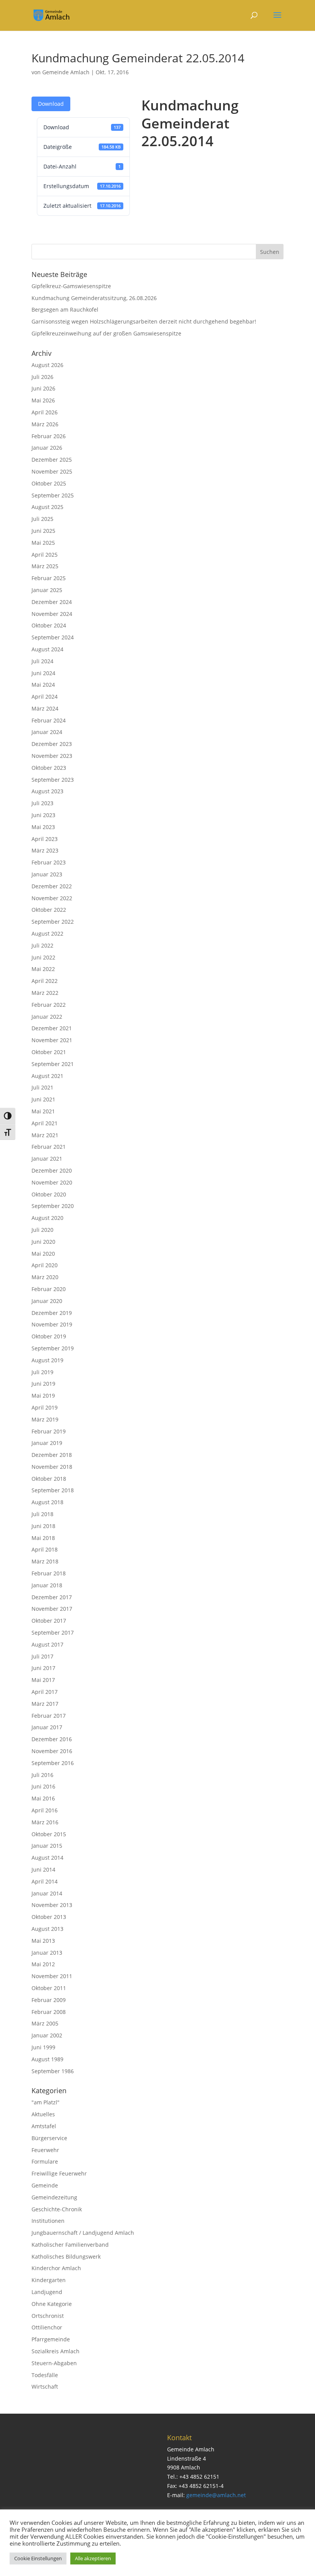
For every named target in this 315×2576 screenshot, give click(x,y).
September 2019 (53, 1348)
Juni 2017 (43, 1668)
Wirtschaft (45, 2387)
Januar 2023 (47, 874)
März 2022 (45, 993)
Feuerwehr (45, 2150)
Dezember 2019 (52, 1313)
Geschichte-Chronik (57, 2209)
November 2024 (52, 614)
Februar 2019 (49, 1431)
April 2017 (45, 1692)
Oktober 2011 (49, 1988)
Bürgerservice (49, 2138)
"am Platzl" (46, 2102)
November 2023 (52, 756)
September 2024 (53, 637)
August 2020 (47, 1218)
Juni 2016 (43, 1786)
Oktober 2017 (49, 1621)
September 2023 (53, 780)
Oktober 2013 (49, 1917)
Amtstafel (44, 2126)
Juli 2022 (42, 945)
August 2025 (47, 507)
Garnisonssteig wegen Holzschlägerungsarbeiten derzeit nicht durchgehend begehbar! (144, 321)
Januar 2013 (47, 1953)
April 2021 (45, 1123)
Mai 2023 (43, 827)
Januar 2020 (47, 1301)
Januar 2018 (47, 1585)
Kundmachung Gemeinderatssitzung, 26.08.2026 (94, 298)
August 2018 (47, 1502)
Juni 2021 (43, 1099)
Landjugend (47, 2292)
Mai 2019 (43, 1396)
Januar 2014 (47, 1893)
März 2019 (45, 1419)
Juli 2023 (42, 803)
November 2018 (52, 1467)
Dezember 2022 (52, 886)
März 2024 (45, 708)
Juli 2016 (42, 1775)
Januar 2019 (47, 1443)
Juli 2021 (42, 1087)
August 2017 (47, 1644)
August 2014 (47, 1858)
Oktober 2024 (49, 625)
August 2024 (47, 649)
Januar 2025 (47, 590)
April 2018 (45, 1549)
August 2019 (47, 1360)
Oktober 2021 (49, 1052)
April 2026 (45, 412)
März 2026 (45, 424)
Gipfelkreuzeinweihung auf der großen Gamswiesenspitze (106, 333)
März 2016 (45, 1822)
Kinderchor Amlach (56, 2268)
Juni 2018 (43, 1526)
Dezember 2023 (52, 744)
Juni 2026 (43, 388)
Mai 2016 (43, 1798)
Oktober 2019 (49, 1336)
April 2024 (45, 697)
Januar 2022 (47, 1017)
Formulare (45, 2161)
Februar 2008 (49, 2012)
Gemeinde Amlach (66, 72)
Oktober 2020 (49, 1194)
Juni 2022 (43, 957)
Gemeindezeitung (54, 2197)
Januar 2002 (47, 2035)
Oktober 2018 (49, 1479)
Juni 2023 (43, 815)
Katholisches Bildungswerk (66, 2257)
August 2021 (47, 1076)
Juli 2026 (42, 377)
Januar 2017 (47, 1727)
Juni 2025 (43, 531)
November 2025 (52, 471)
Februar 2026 (49, 436)
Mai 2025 (43, 543)
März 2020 (45, 1277)
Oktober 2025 (49, 483)
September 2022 (53, 922)
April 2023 (45, 839)
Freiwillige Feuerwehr (59, 2173)
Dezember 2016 (52, 1739)
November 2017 (52, 1609)
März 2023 (45, 850)
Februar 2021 (49, 1147)
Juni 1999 (43, 2047)
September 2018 (53, 1490)
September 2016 (53, 1763)
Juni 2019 (43, 1384)
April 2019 (45, 1407)
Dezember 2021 (52, 1028)
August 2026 (47, 365)
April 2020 (45, 1265)
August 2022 (47, 933)
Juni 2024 (43, 673)
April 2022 (45, 981)
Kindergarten (49, 2280)
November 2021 (52, 1040)
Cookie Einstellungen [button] (38, 2558)
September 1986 (53, 2071)
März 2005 (45, 2023)
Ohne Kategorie (52, 2304)
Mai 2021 (43, 1111)
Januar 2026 (47, 448)
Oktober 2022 (49, 910)
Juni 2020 (43, 1242)
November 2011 (52, 1976)
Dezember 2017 (52, 1597)
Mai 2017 (43, 1680)
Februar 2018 (49, 1573)
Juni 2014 (43, 1869)
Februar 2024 (49, 720)
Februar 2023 (49, 862)
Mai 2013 (43, 1941)
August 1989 (47, 2059)
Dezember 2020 (52, 1170)
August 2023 (47, 791)
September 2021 (53, 1064)
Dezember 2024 (52, 602)
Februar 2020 (49, 1289)
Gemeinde (45, 2185)
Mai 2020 (43, 1254)
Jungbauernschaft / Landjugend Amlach (83, 2233)
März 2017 (45, 1704)
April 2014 (45, 1881)
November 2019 (52, 1324)
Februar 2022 (49, 1005)
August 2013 (47, 1929)
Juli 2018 (42, 1514)
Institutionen (48, 2221)
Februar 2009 (49, 2000)
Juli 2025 (42, 519)
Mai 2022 (43, 969)
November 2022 (52, 898)
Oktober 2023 (49, 768)
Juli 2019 (42, 1372)
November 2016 (52, 1751)
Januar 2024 (47, 732)
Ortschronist (48, 2316)
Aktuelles (43, 2114)
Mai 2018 (43, 1538)
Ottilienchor (47, 2327)
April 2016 (45, 1810)
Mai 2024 (43, 685)
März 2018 (45, 1561)
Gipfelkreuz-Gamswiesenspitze (71, 286)
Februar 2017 (49, 1716)
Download (51, 104)
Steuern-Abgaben (54, 2363)
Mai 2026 (43, 400)
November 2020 (52, 1182)
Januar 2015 (47, 1846)
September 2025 (53, 495)
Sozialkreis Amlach (56, 2351)
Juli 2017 (42, 1656)
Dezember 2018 (52, 1455)
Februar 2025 (49, 578)
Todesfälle (45, 2375)
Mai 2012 (43, 1964)
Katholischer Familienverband (70, 2245)
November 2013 (52, 1905)
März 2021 (45, 1135)
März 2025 (45, 566)
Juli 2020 (42, 1230)
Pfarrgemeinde (51, 2339)
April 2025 (45, 555)
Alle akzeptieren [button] (93, 2558)
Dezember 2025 (52, 460)
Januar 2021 (47, 1159)
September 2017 (53, 1633)
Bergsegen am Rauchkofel (65, 309)
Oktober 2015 (49, 1834)
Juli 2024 (42, 661)
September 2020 (53, 1206)
